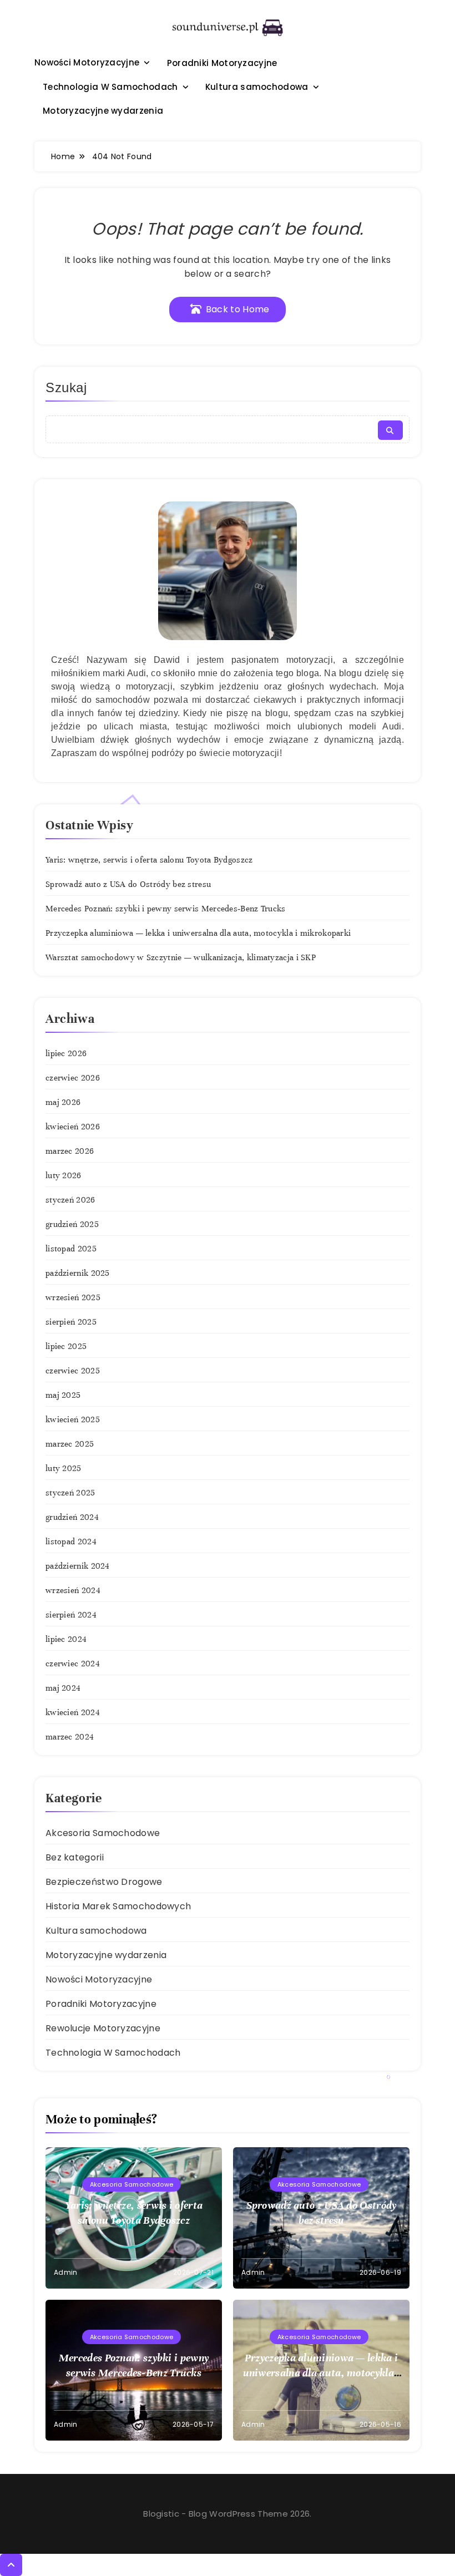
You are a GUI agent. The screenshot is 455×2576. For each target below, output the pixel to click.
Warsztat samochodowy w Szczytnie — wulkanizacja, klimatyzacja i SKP (181, 957)
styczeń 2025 (70, 1493)
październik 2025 (78, 1273)
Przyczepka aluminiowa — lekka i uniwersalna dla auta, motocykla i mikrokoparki (198, 933)
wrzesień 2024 (73, 1590)
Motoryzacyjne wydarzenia (103, 111)
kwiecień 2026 (73, 1127)
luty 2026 (64, 1175)
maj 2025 (63, 1395)
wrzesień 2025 (73, 1297)
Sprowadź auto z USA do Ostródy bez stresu (128, 884)
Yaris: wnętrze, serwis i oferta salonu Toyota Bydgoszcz (149, 860)
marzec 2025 (70, 1444)
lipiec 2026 (66, 1053)
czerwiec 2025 (73, 1371)
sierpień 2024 (71, 1615)
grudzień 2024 (72, 1517)
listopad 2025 (71, 1249)
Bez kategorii (75, 1857)
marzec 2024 (70, 1737)
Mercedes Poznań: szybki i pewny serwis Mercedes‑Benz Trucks (166, 909)
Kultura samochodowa (257, 87)
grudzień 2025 (72, 1224)
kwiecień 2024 (73, 1712)
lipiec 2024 (66, 1639)
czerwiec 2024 (73, 1664)
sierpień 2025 (71, 1322)
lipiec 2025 (66, 1346)
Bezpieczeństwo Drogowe (104, 1882)
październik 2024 (78, 1566)
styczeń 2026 (70, 1200)
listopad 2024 (71, 1541)
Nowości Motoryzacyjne (87, 62)
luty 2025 (64, 1468)
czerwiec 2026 (73, 1078)
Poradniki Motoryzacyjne (222, 63)
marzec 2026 (70, 1151)
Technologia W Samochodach (110, 87)
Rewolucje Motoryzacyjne (103, 2028)
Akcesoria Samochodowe (103, 1833)
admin (66, 2272)
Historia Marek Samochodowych (118, 1906)
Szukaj (66, 387)
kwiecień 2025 (73, 1419)
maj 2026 (63, 1102)
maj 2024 (63, 1688)
